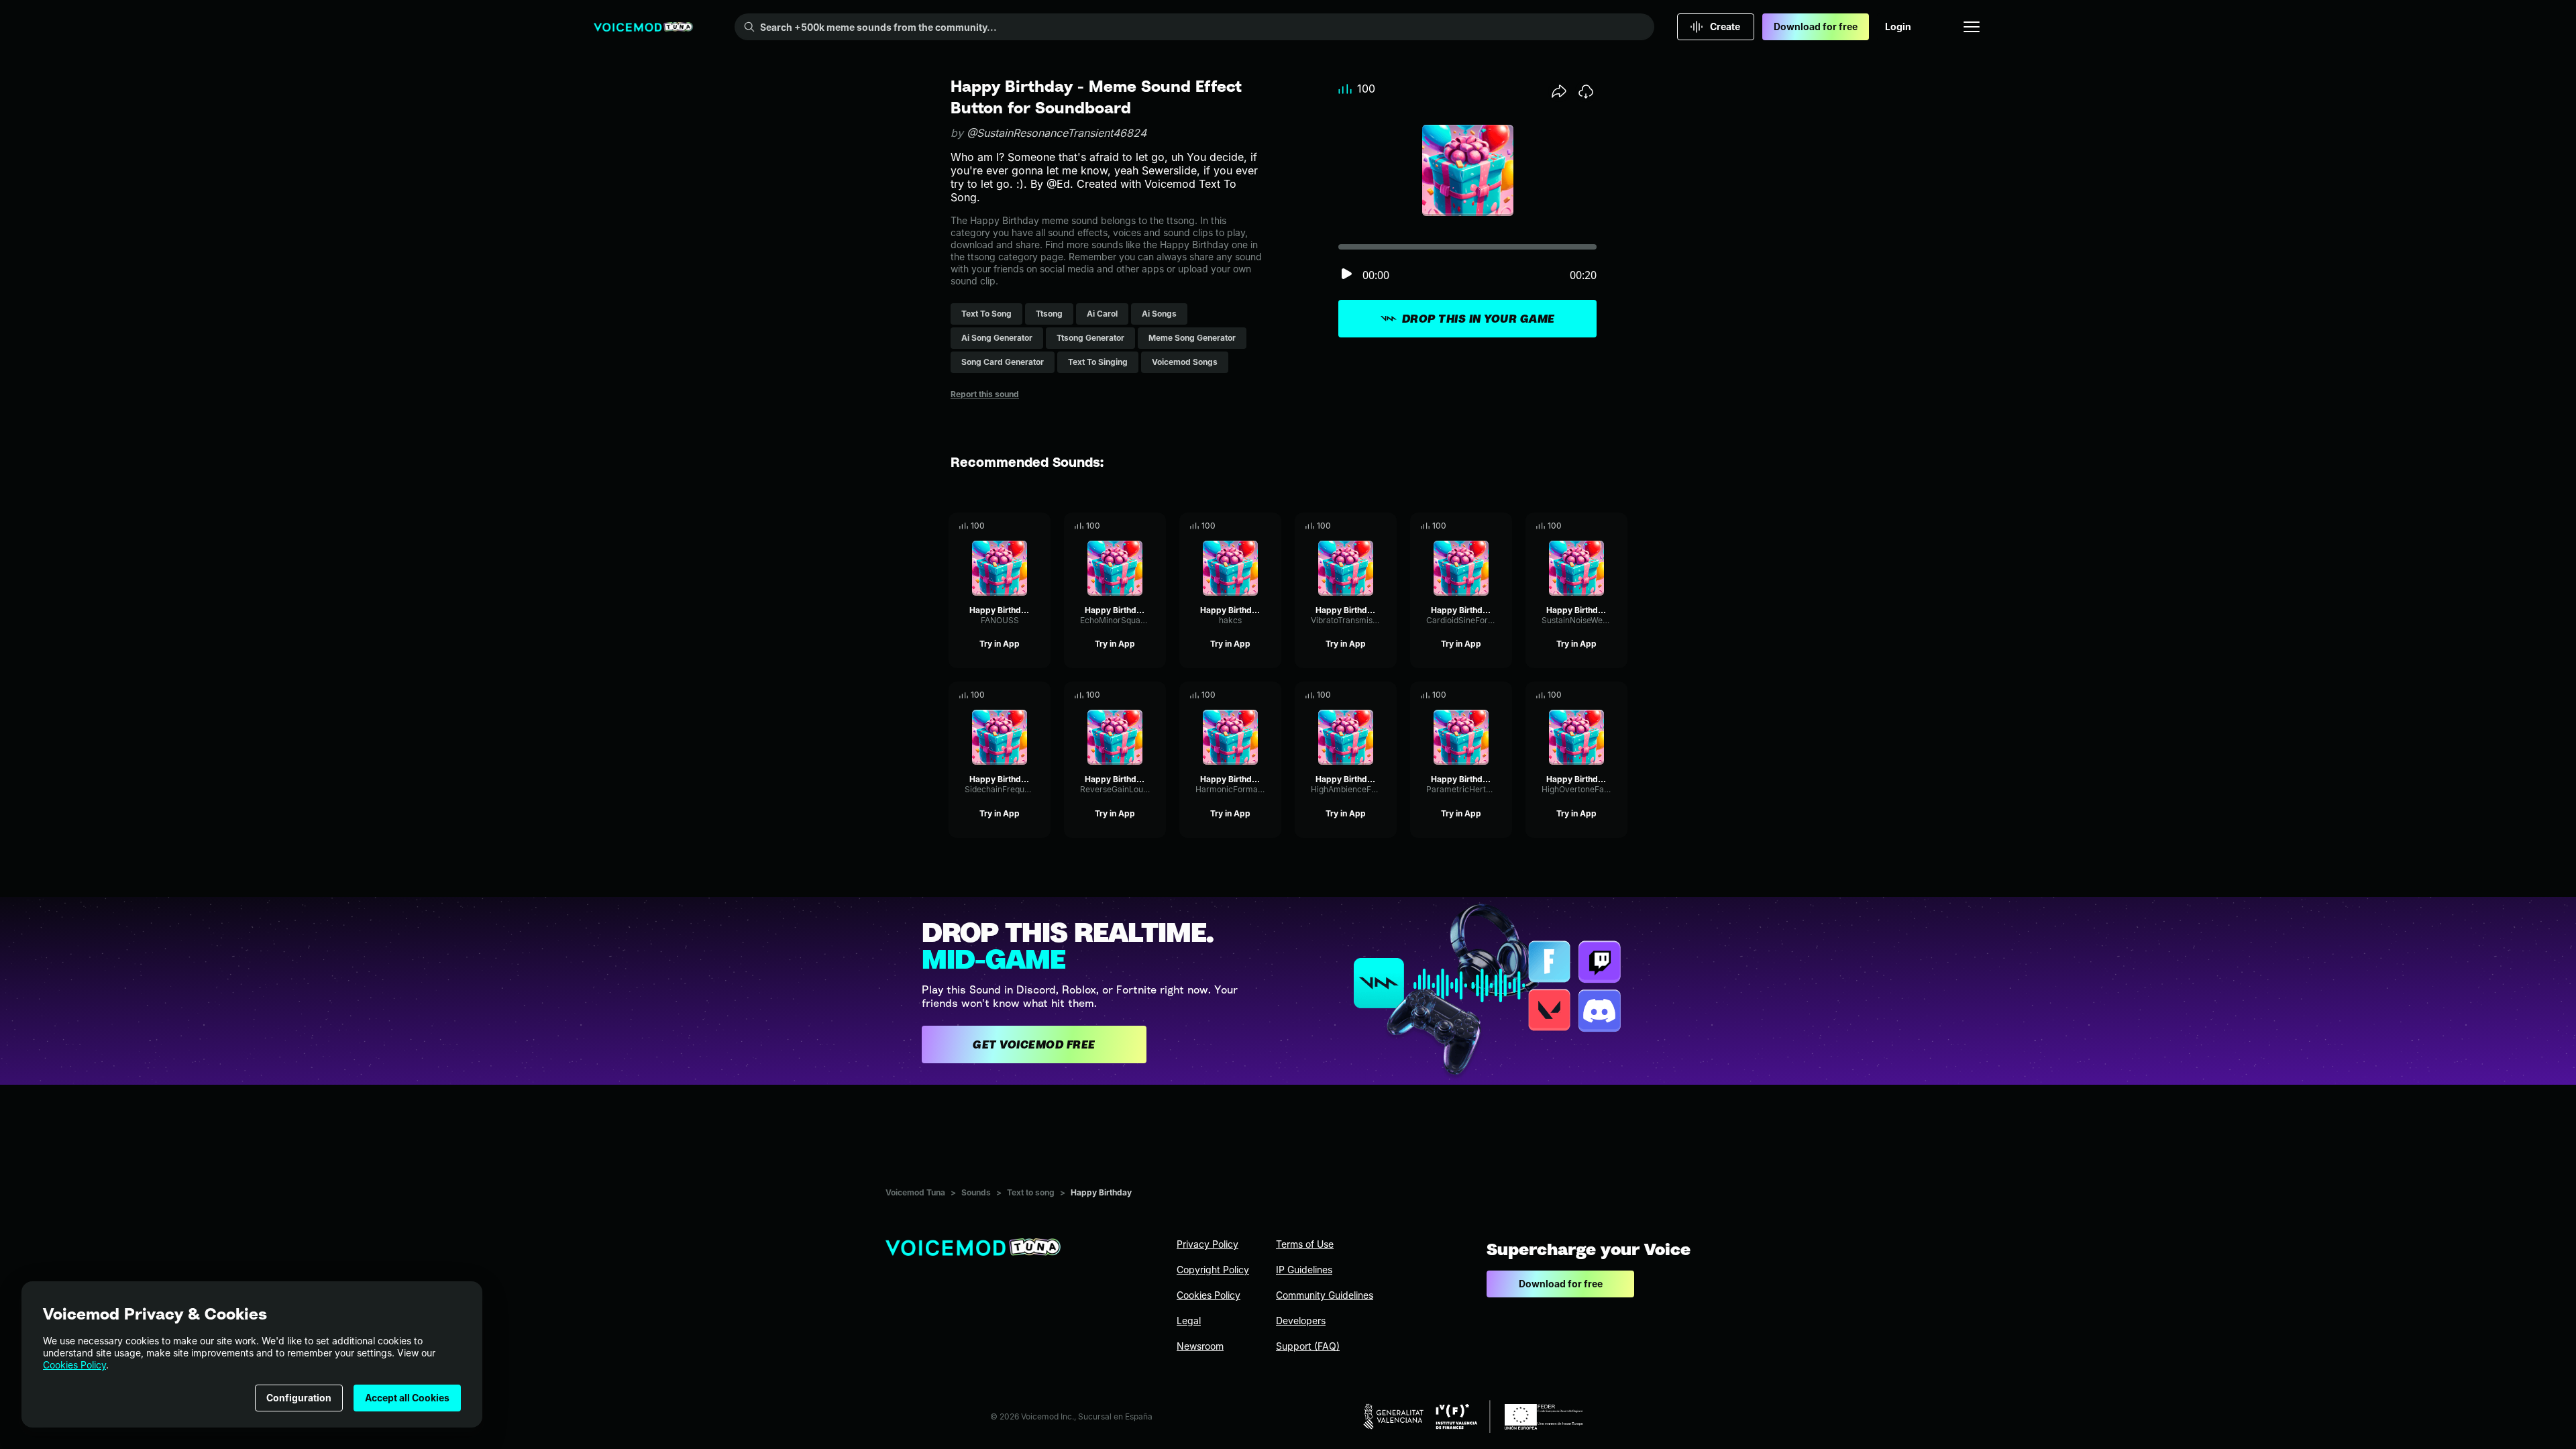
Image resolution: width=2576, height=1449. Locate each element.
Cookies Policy (74, 1365)
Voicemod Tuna (915, 1192)
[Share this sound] (1559, 91)
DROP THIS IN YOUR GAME (1479, 319)
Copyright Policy (1213, 1270)
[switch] (1346, 275)
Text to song (1031, 1192)
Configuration (299, 1398)
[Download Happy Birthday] (1040, 526)
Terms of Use (1305, 1244)
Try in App (1000, 644)
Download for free (1816, 26)
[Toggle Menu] (1972, 27)
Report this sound (985, 394)
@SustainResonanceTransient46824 (1057, 133)
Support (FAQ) (1308, 1346)
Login (1898, 26)
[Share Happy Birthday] (1022, 526)
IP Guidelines (1304, 1270)
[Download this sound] (1586, 91)
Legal (1189, 1321)
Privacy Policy (1207, 1244)
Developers (1301, 1321)
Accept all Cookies (407, 1398)
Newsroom (1200, 1346)
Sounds (976, 1192)
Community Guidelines (1325, 1295)
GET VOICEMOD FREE (1034, 1044)
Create (1725, 26)
